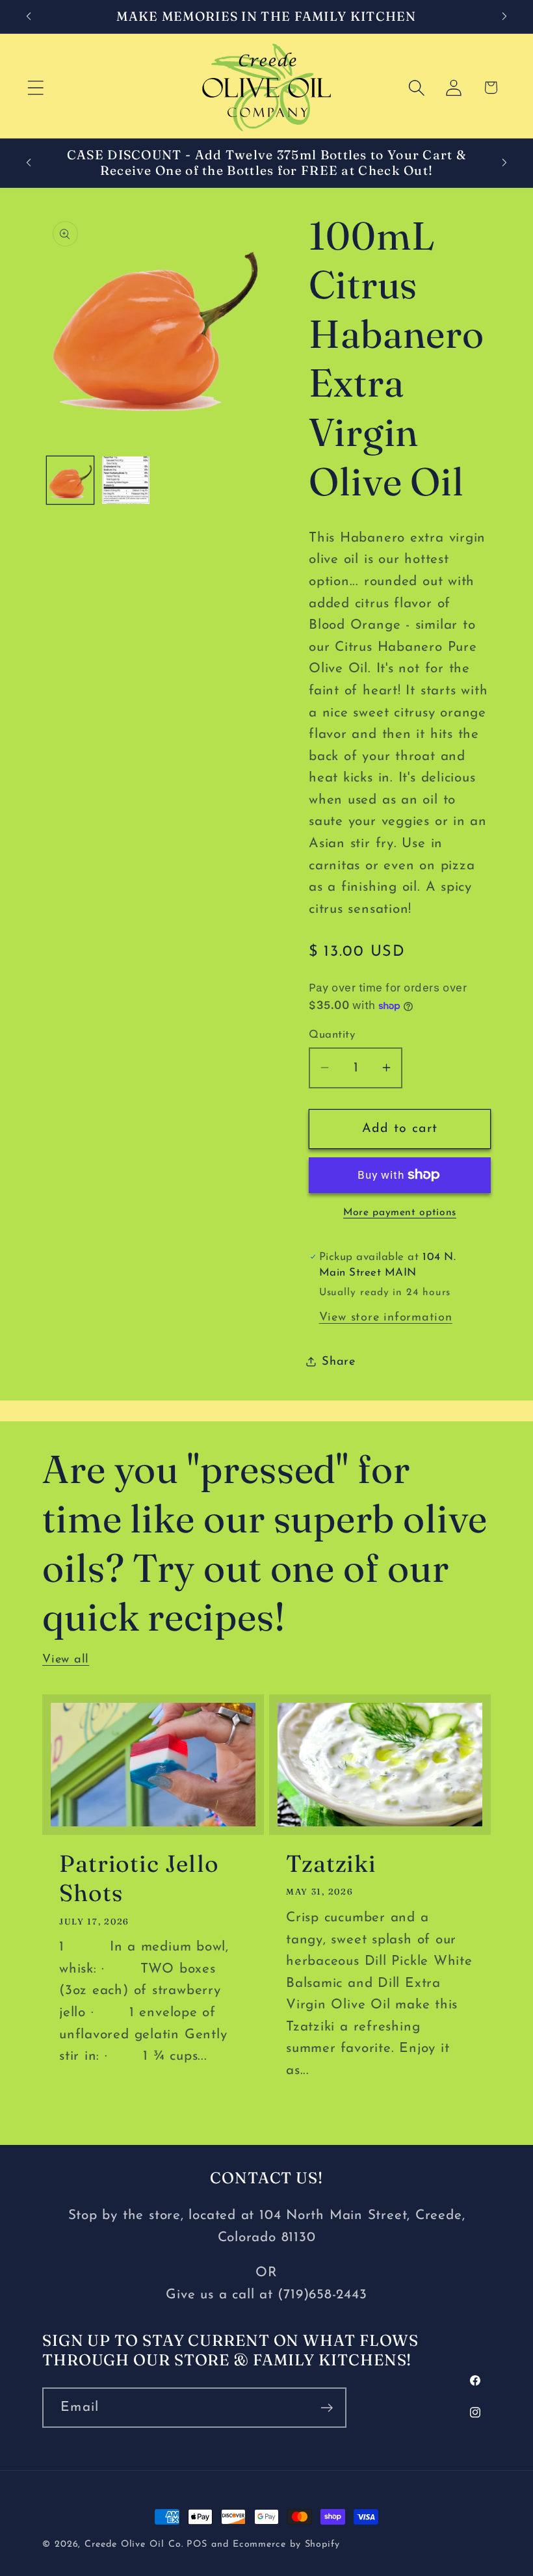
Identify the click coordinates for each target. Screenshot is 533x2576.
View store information (386, 1318)
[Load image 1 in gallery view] (71, 480)
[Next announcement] (504, 16)
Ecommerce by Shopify (286, 2544)
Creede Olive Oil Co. (136, 2544)
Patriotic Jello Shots (139, 1878)
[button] (35, 87)
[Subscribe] (327, 2408)
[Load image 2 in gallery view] (126, 480)
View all (66, 1660)
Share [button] (339, 1362)
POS (197, 2544)
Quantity (332, 1035)
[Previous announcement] (29, 16)
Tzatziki (331, 1863)
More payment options (400, 1213)
